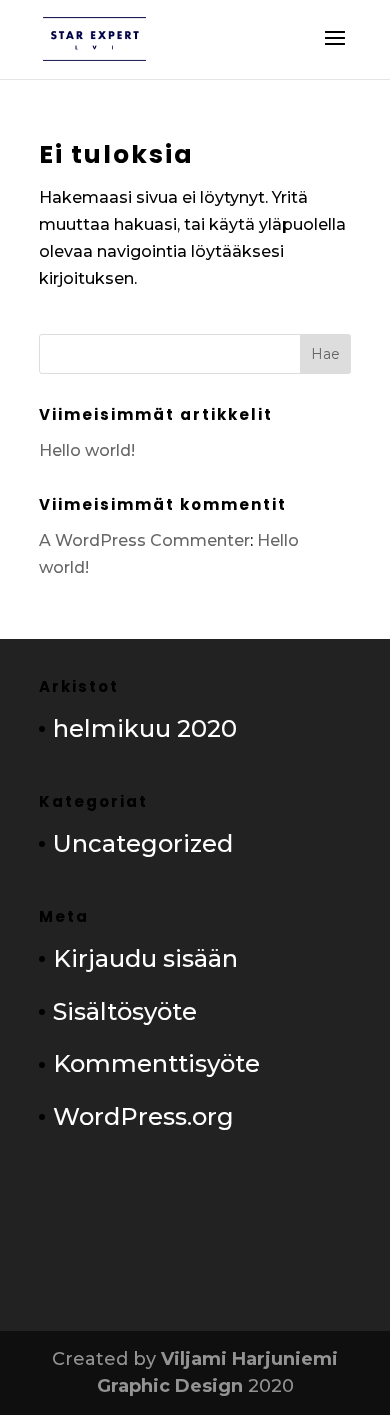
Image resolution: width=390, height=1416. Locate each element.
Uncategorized (143, 843)
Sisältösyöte (125, 1011)
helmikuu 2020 (145, 728)
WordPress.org (143, 1116)
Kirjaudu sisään (145, 958)
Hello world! (87, 450)
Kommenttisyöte (156, 1063)
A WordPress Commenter (144, 540)
